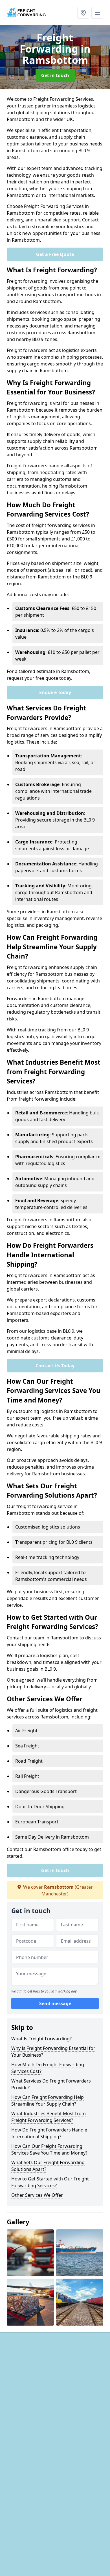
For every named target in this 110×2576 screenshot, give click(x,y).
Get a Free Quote (55, 254)
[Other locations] (83, 13)
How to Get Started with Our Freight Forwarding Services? (50, 2182)
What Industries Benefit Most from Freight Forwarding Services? (49, 2117)
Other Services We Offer (37, 2195)
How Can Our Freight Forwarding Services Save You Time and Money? (49, 2149)
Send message (55, 2003)
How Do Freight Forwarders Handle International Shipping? (49, 2133)
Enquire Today (55, 692)
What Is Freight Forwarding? (41, 2039)
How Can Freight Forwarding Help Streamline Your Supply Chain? (48, 2101)
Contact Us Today (55, 1366)
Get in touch (55, 75)
